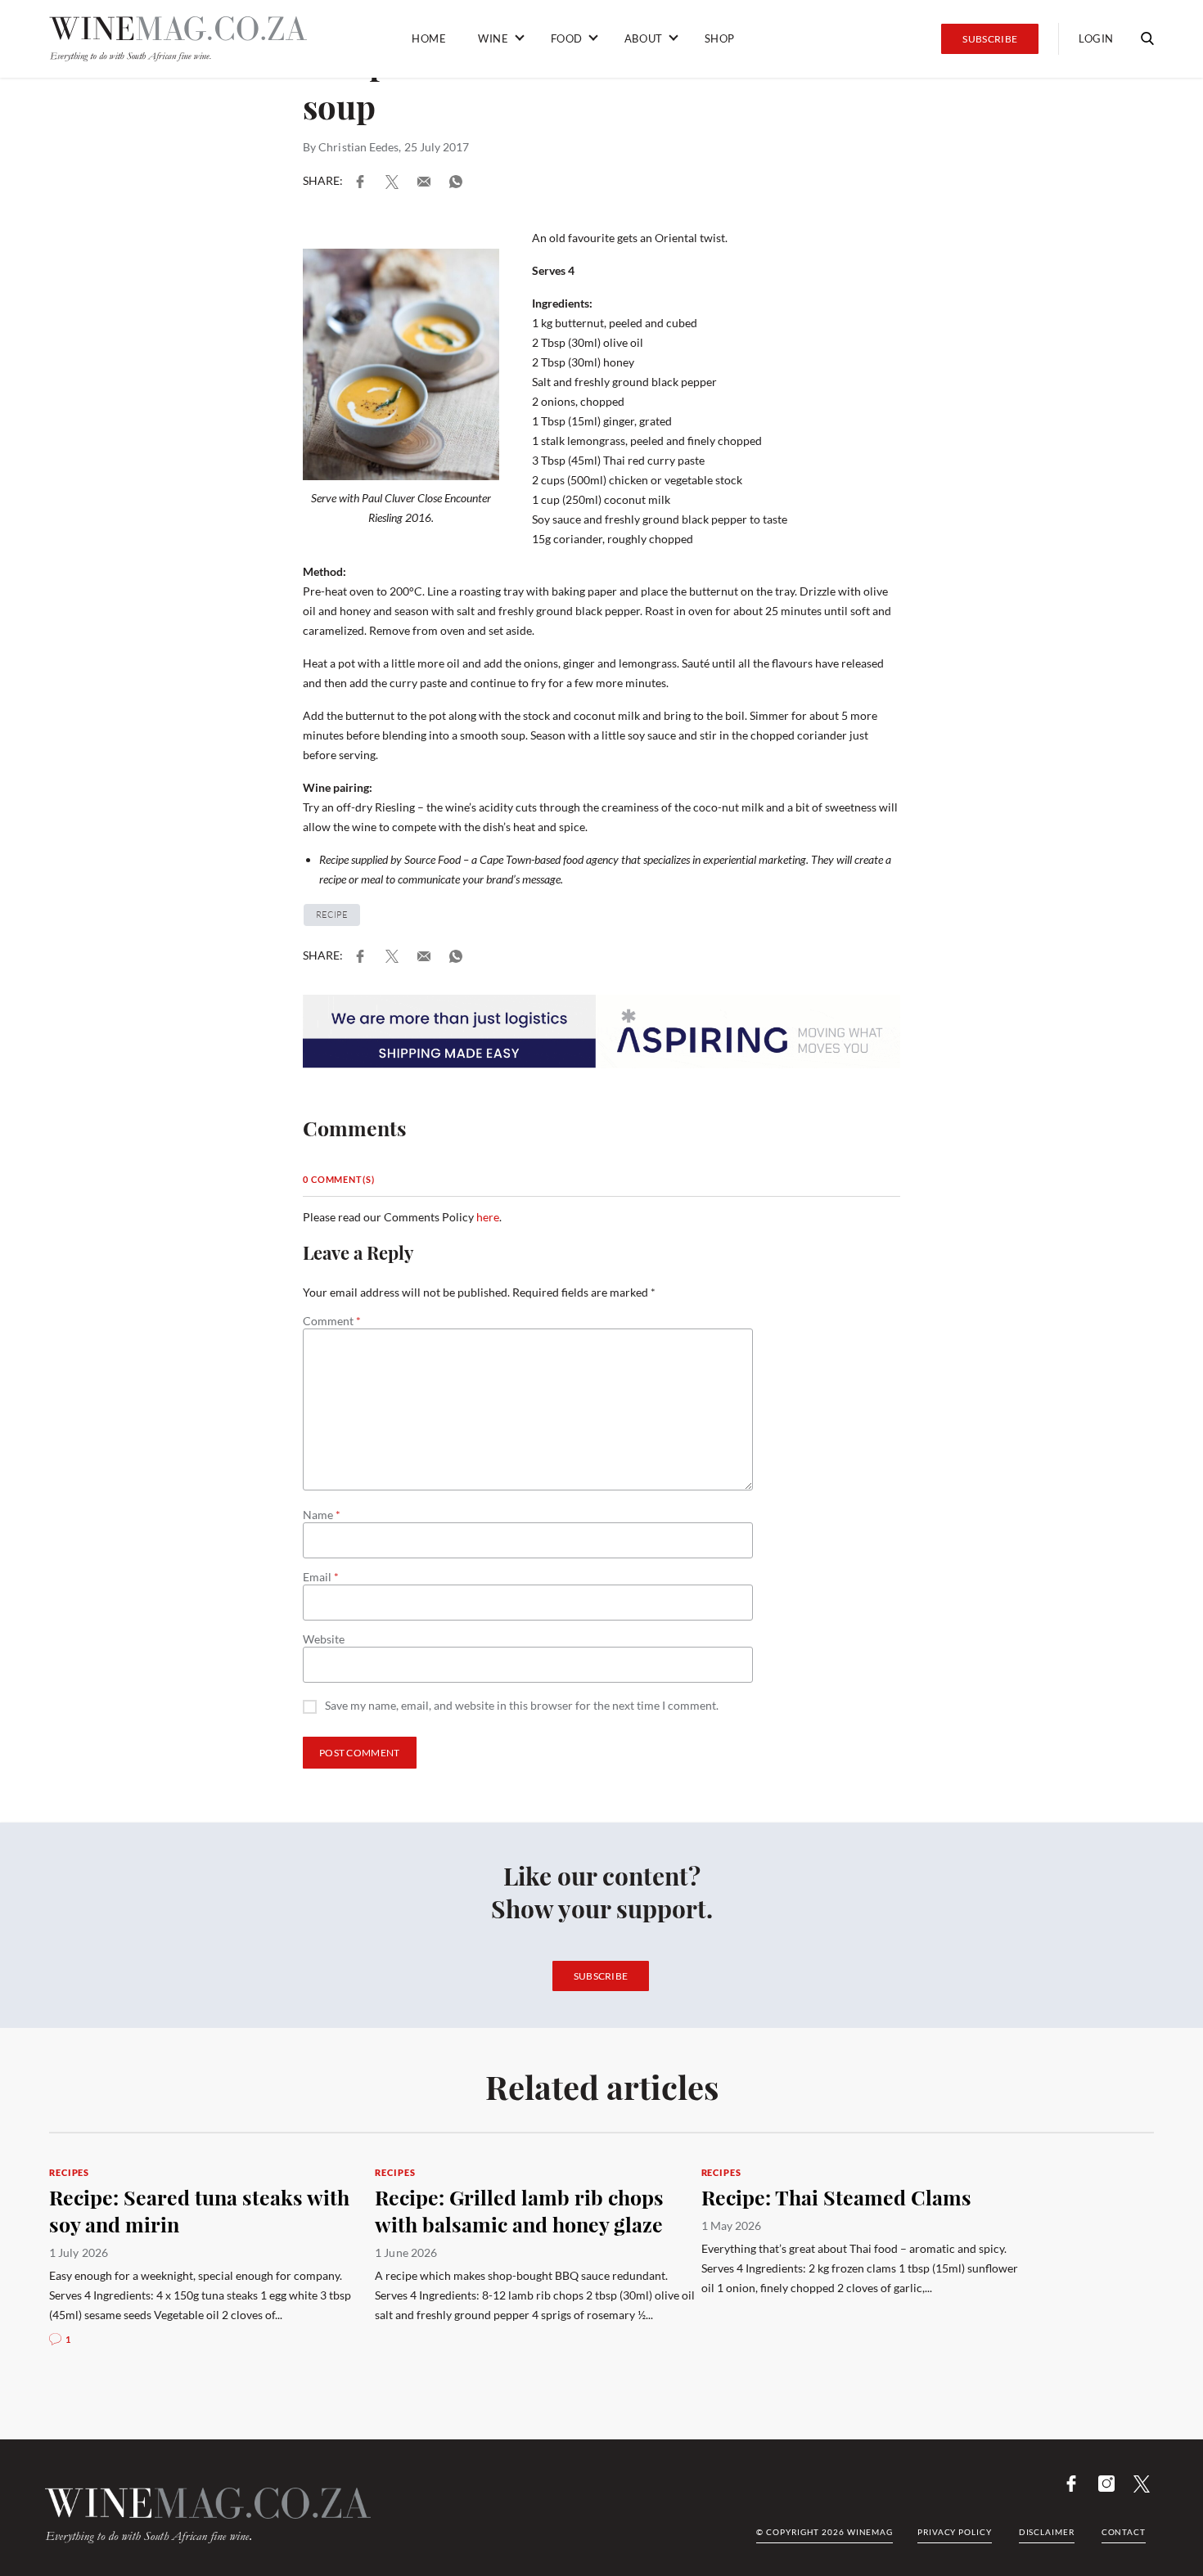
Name (322, 1515)
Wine (493, 38)
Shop (720, 38)
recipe (332, 915)
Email (321, 1577)
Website (324, 1639)
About (644, 38)
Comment (332, 1321)
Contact (1124, 2532)
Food (567, 38)
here (488, 1217)
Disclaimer (1047, 2532)
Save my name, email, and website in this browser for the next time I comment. (522, 1706)
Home (429, 38)
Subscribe (990, 39)
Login (1096, 38)
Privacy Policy (955, 2532)
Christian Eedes (358, 147)
